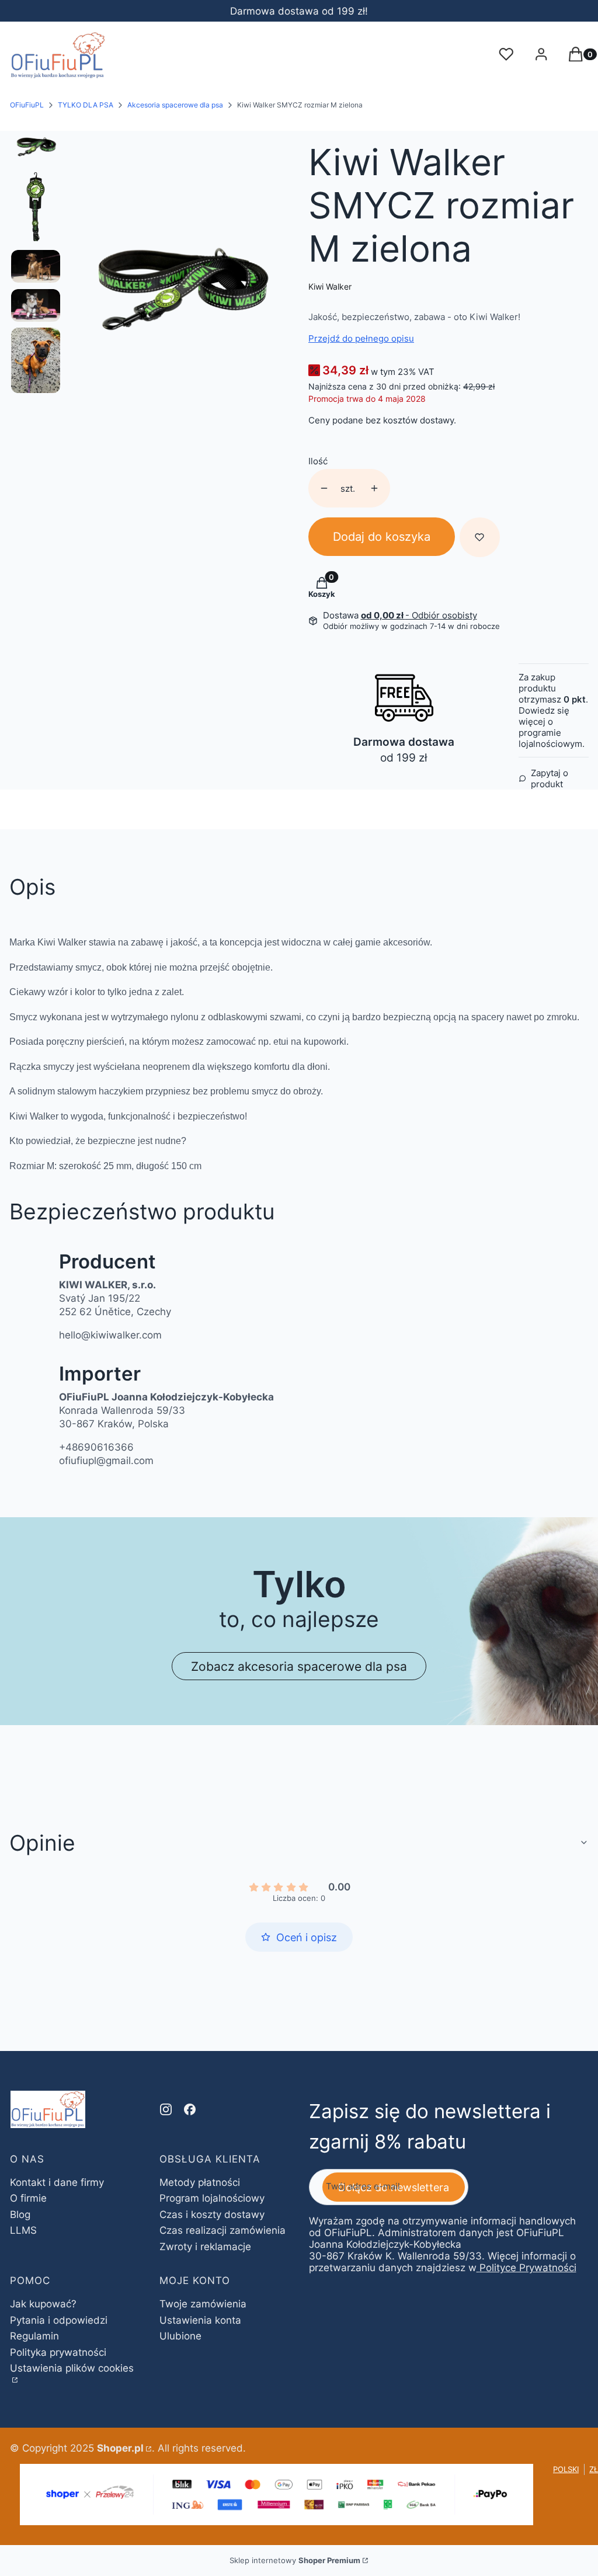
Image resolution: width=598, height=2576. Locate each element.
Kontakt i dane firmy (57, 2182)
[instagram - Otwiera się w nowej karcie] (166, 2109)
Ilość (318, 461)
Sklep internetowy (295, 2560)
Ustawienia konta (200, 2320)
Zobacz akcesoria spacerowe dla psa (299, 1666)
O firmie (28, 2198)
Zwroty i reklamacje (205, 2247)
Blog (20, 2215)
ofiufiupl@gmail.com (106, 1461)
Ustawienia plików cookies (72, 2368)
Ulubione (180, 2336)
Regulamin (34, 2336)
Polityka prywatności (58, 2352)
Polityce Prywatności (528, 2268)
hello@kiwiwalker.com (110, 1335)
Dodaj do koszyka (382, 537)
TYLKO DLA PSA (86, 105)
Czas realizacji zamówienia (222, 2230)
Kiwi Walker (330, 286)
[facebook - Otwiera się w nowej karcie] (190, 2109)
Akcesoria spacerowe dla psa (175, 105)
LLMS (23, 2230)
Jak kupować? (43, 2304)
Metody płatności (200, 2182)
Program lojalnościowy (212, 2198)
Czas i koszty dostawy (212, 2215)
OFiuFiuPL (27, 105)
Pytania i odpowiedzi (59, 2320)
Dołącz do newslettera (394, 2187)
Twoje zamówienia (203, 2304)
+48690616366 (96, 1447)
